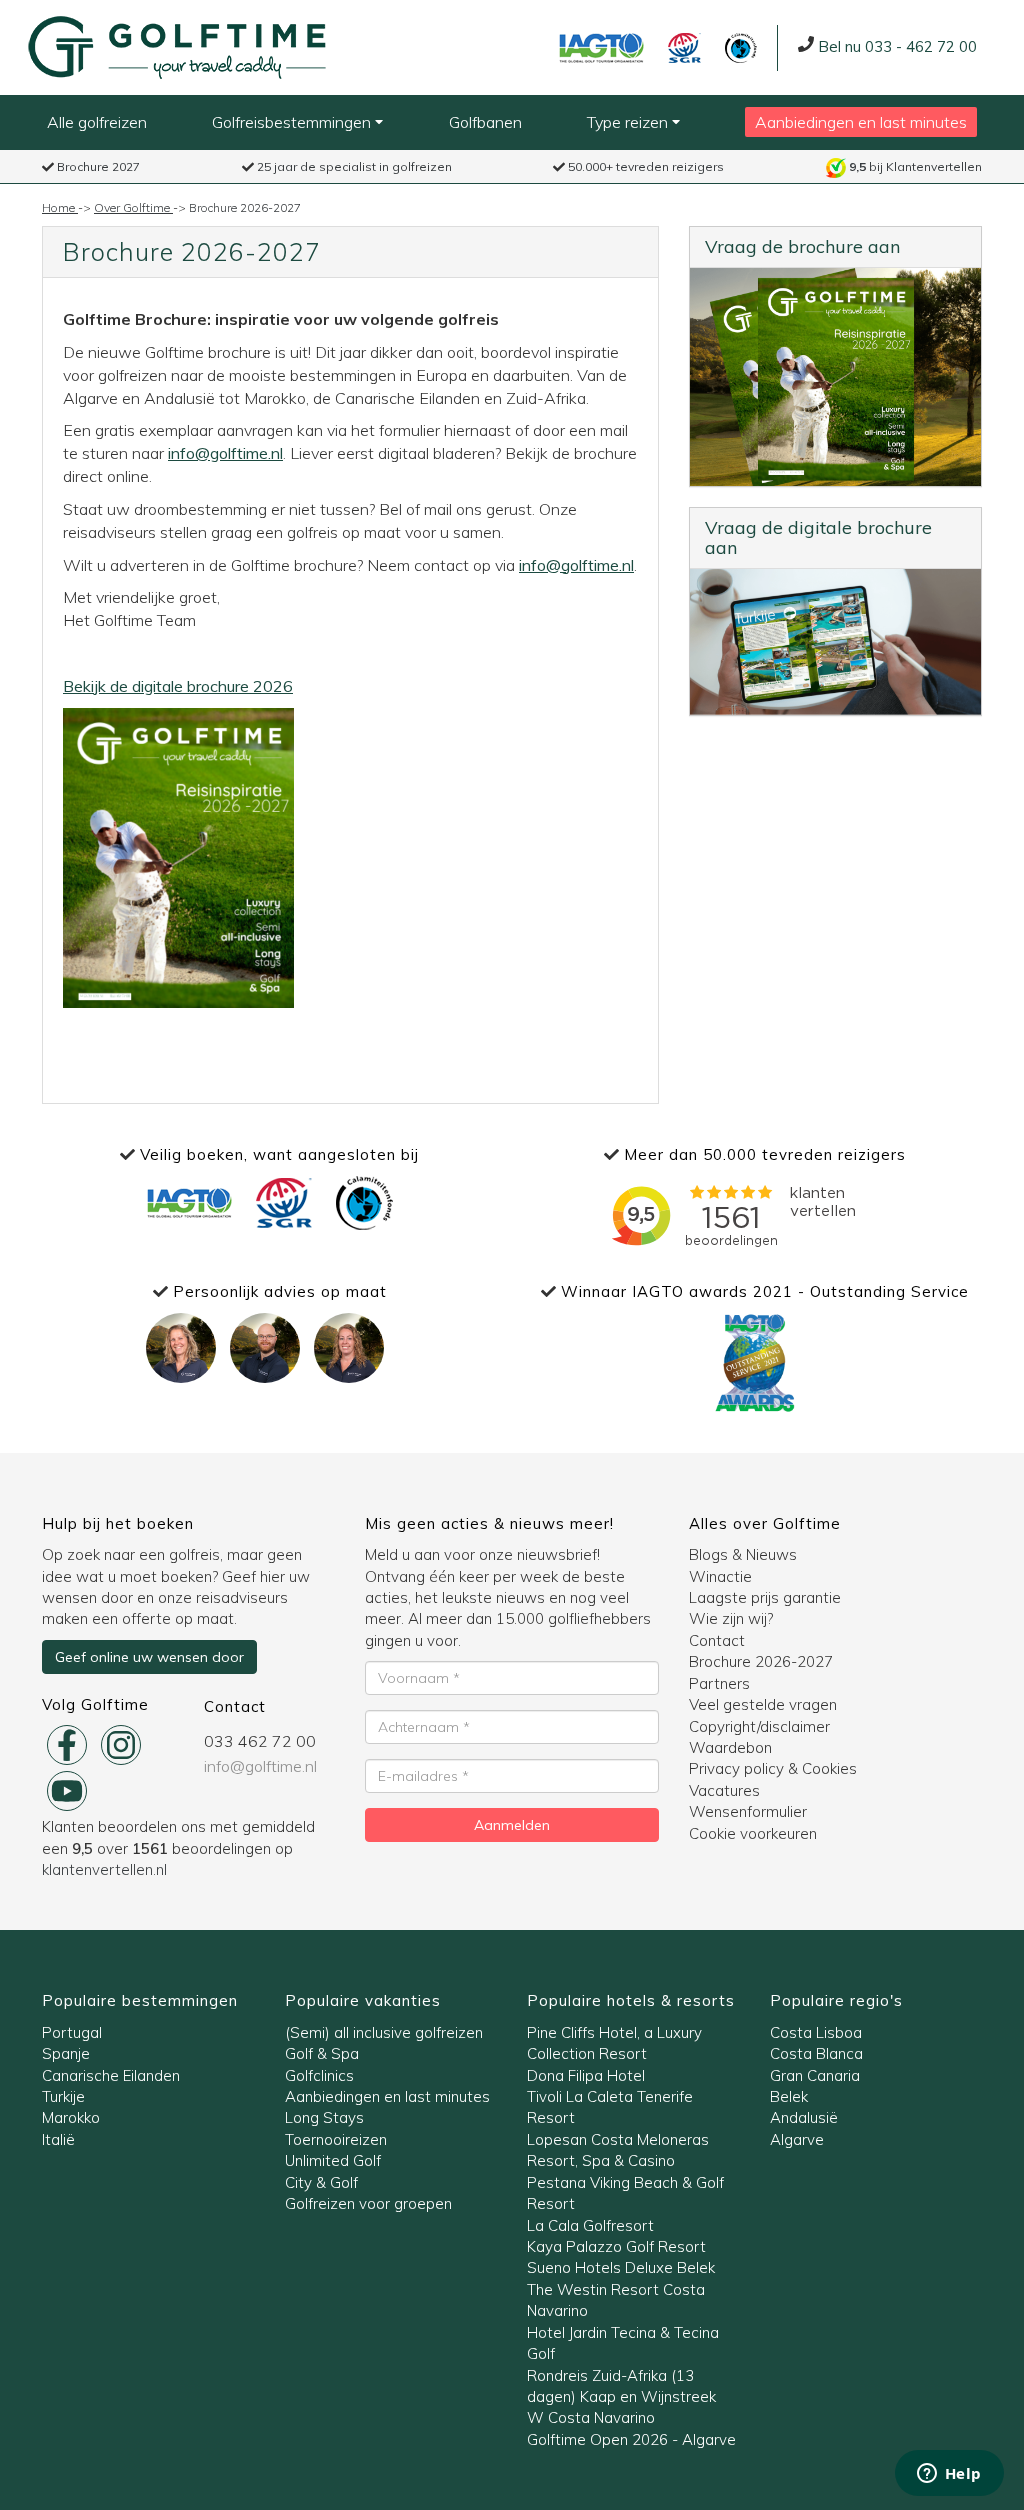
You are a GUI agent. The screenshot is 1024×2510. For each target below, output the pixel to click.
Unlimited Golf (333, 2160)
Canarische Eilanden (111, 2075)
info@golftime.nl (225, 453)
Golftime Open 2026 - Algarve (631, 2439)
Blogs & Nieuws (743, 1554)
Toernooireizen (336, 2139)
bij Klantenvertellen (915, 166)
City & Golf (321, 2182)
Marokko (71, 2117)
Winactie (720, 1576)
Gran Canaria (815, 2075)
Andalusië (804, 2117)
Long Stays (324, 2117)
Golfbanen (485, 122)
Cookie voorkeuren (753, 1833)
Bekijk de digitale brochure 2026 (178, 686)
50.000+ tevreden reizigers (644, 166)
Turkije (63, 2096)
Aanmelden (512, 1825)
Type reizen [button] (629, 122)
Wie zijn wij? (731, 1618)
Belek (789, 2096)
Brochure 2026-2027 (761, 1661)
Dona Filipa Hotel (586, 2075)
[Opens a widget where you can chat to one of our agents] (949, 2475)
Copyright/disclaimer (759, 1726)
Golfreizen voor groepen (368, 2203)
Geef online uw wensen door (149, 1657)
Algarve (797, 2139)
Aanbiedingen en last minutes (861, 122)
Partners (719, 1683)
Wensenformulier (748, 1811)
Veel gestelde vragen (763, 1704)
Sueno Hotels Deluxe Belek (621, 2267)
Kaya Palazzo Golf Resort (616, 2246)
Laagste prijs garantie (765, 1597)
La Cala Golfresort (590, 2225)
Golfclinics (319, 2075)
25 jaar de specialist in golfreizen (353, 166)
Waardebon (730, 1747)
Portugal (72, 2032)
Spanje (66, 2053)
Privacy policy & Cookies (773, 1768)
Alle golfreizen (97, 122)
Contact (717, 1640)
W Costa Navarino (591, 2417)
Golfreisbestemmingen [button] (293, 122)
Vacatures (724, 1790)
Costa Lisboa (816, 2032)
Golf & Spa (322, 2053)
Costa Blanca (816, 2053)
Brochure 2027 (97, 166)
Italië (58, 2139)
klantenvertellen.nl (104, 1869)
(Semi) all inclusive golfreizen (384, 2032)
